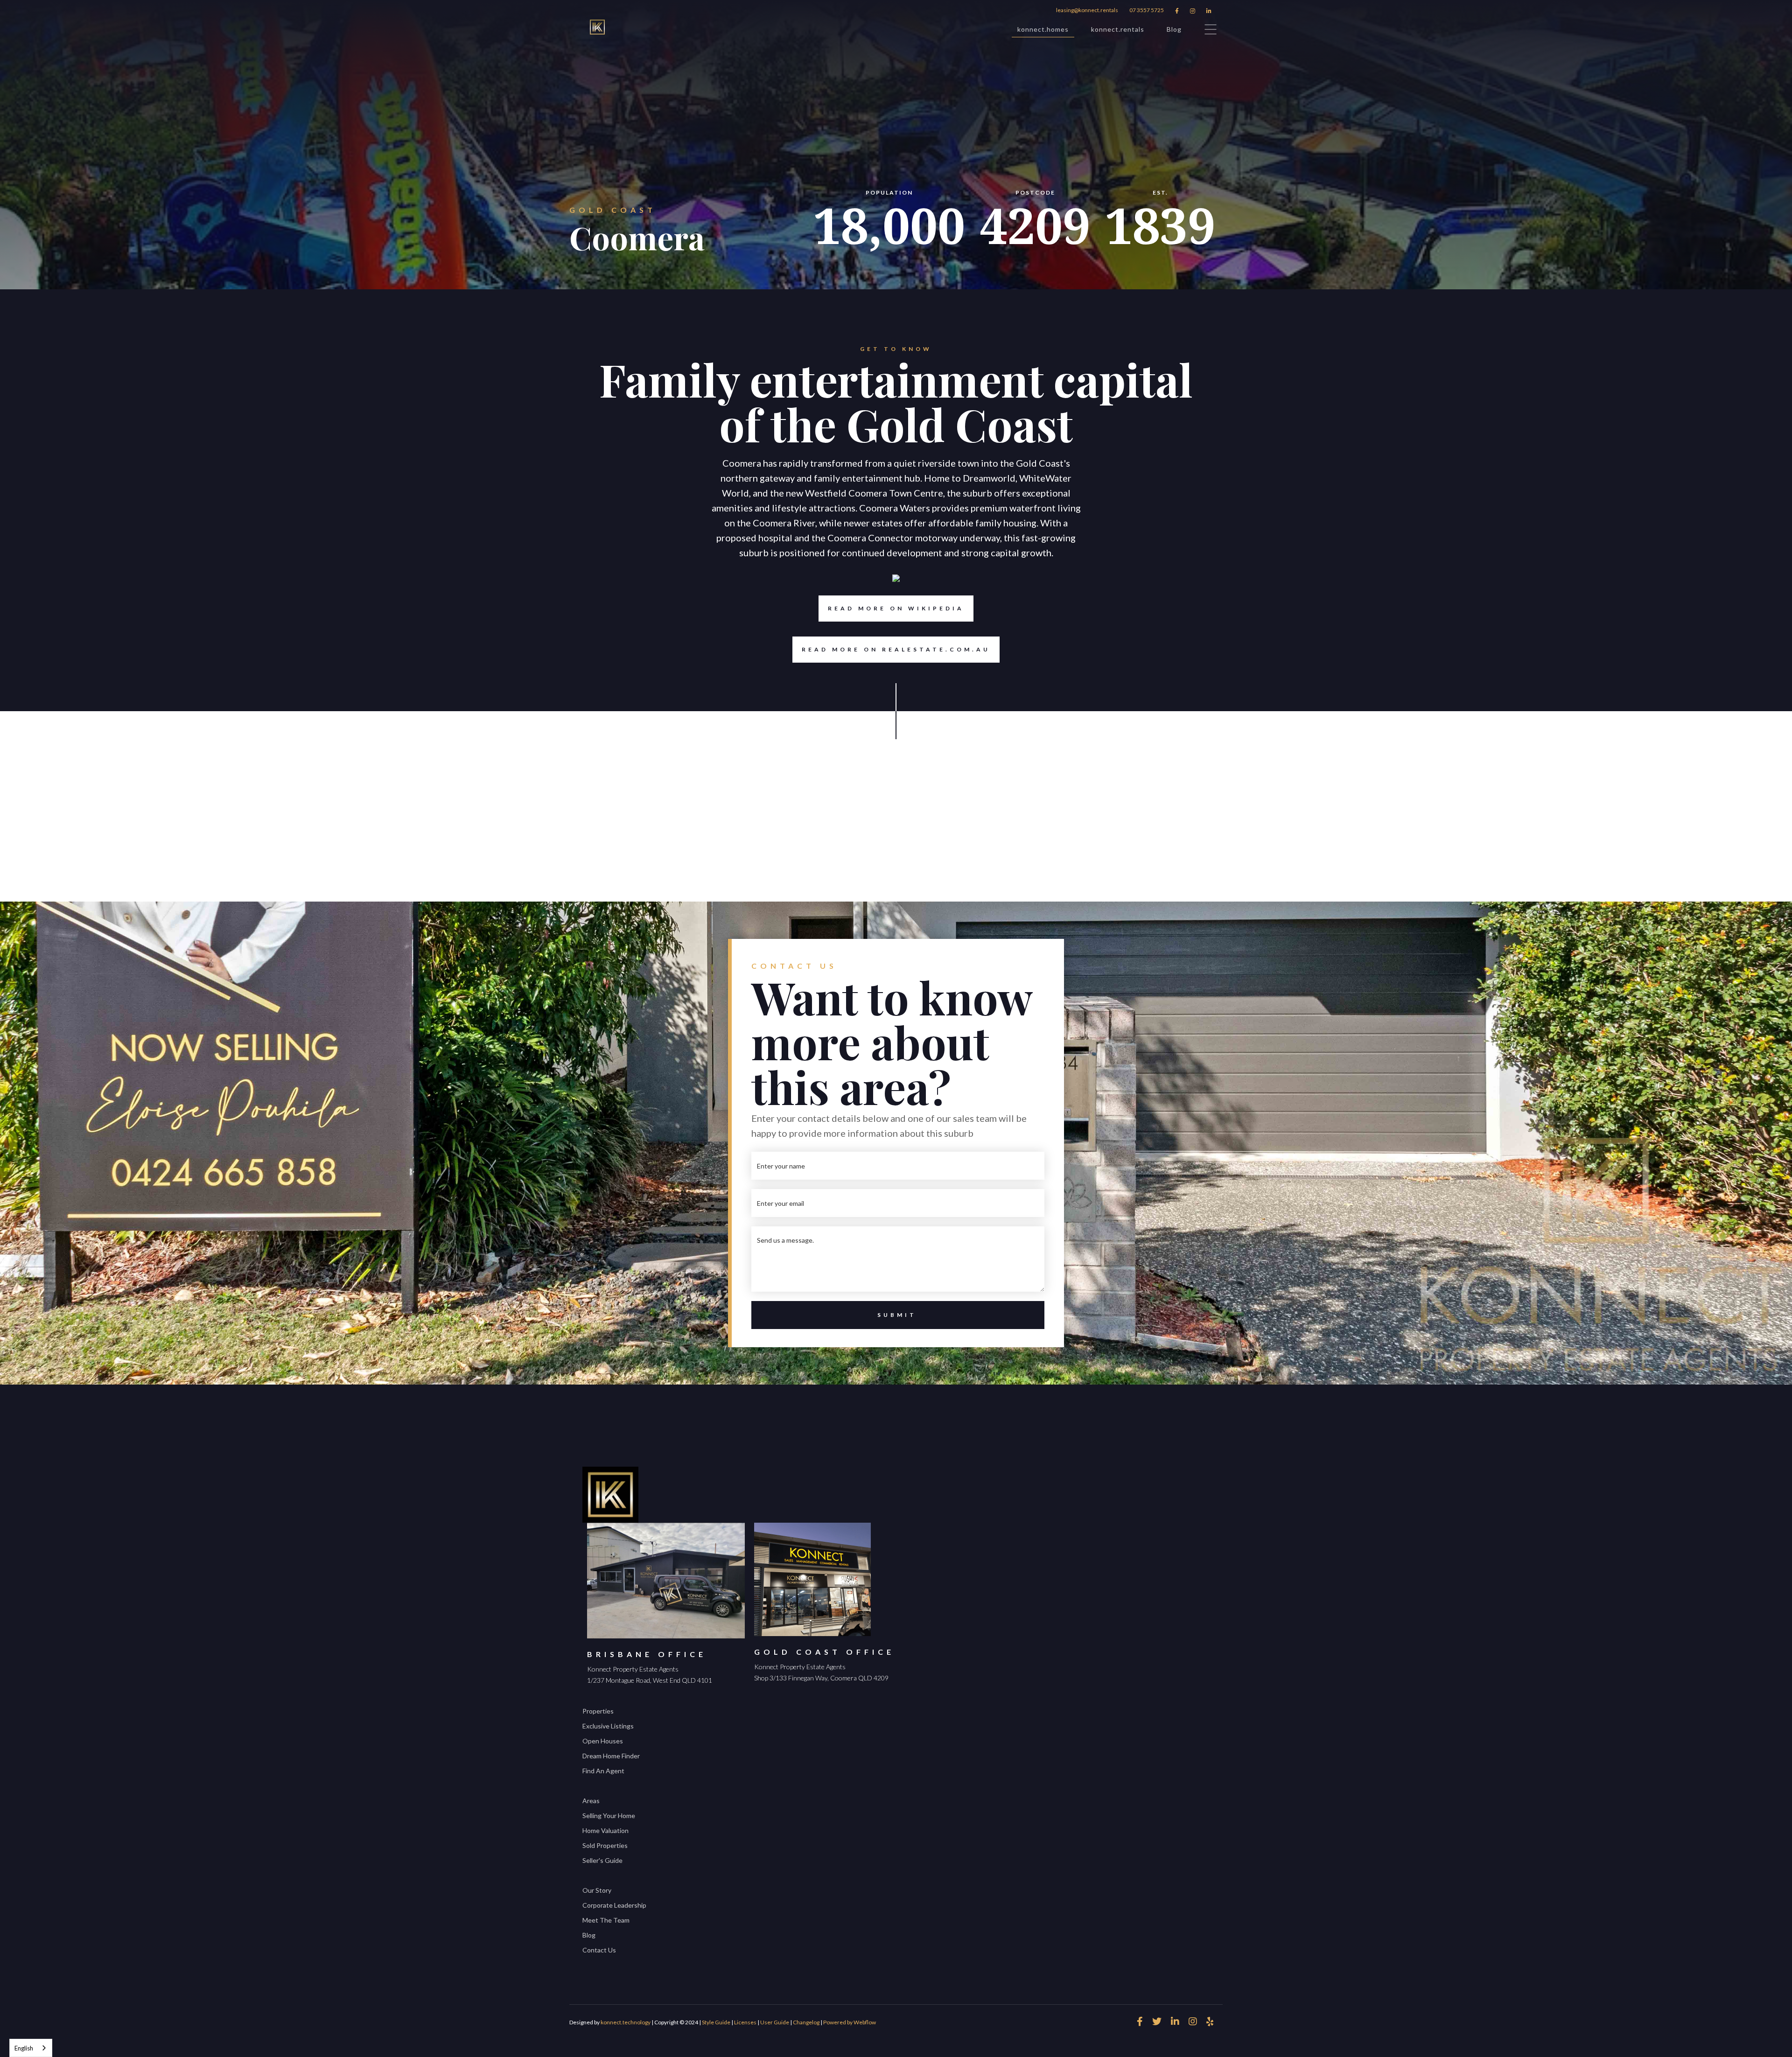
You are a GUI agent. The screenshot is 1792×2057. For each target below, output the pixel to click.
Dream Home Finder (611, 1756)
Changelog (806, 2022)
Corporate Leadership (614, 1905)
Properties (598, 1711)
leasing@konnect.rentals (1087, 10)
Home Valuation (605, 1830)
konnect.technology (626, 2022)
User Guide (775, 2022)
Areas (591, 1801)
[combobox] (31, 2048)
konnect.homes (1043, 29)
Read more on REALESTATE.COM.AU (896, 649)
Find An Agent (603, 1771)
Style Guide (716, 2022)
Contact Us (599, 1950)
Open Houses (603, 1741)
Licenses (745, 2022)
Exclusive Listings (608, 1726)
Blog (1174, 29)
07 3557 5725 (1147, 10)
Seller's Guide (602, 1860)
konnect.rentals (1118, 29)
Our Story (597, 1890)
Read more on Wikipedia (896, 608)
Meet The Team (606, 1920)
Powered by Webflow (850, 2022)
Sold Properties (605, 1845)
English (24, 2048)
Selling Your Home (609, 1816)
